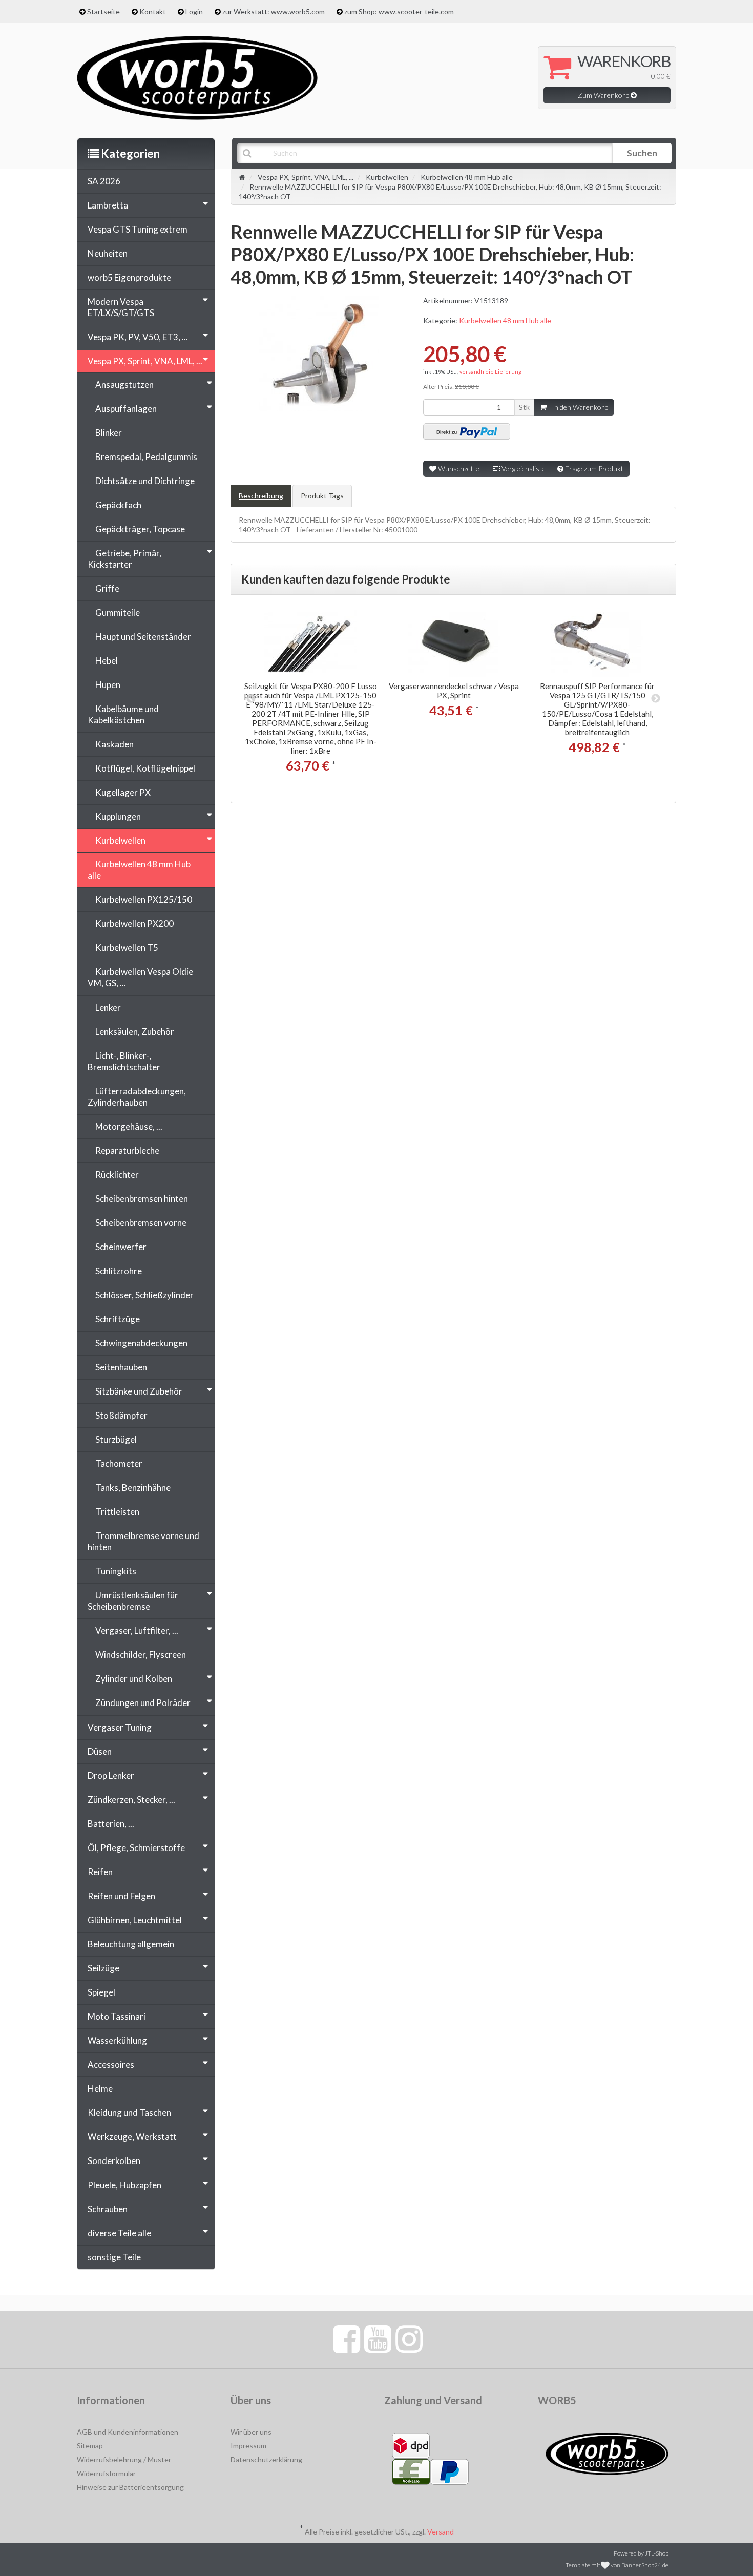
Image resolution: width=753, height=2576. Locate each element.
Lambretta (108, 205)
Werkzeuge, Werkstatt (132, 2137)
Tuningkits (116, 1571)
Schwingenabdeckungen (141, 1343)
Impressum (248, 2446)
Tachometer (119, 1463)
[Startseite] (242, 177)
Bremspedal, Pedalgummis (146, 457)
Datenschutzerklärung (266, 2459)
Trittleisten (117, 1512)
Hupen (108, 685)
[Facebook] (347, 2338)
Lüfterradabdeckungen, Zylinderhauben (137, 1097)
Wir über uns (251, 2432)
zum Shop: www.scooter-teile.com (399, 12)
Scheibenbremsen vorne (141, 1223)
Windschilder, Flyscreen (141, 1655)
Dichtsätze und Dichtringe (145, 481)
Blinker (109, 433)
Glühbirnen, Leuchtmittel (135, 1920)
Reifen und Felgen (121, 1896)
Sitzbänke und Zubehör (139, 1391)
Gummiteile (118, 612)
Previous (251, 699)
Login (194, 12)
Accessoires (111, 2064)
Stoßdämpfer (121, 1415)
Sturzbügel (116, 1439)
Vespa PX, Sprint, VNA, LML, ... (145, 361)
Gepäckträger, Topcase (140, 529)
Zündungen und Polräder (143, 1703)
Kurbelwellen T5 (127, 948)
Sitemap (90, 2446)
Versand (441, 2532)
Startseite (103, 12)
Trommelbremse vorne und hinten (143, 1541)
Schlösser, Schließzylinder (144, 1295)
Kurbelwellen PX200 (134, 923)
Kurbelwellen (120, 840)
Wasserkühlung (117, 2040)
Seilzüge (103, 1968)
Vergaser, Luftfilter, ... (137, 1630)
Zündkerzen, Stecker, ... (131, 1800)
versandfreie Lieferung (490, 372)
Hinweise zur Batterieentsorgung (130, 2487)
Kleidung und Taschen (129, 2113)
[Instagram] (409, 2338)
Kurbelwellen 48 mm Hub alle (505, 320)
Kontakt (153, 12)
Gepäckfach (118, 505)
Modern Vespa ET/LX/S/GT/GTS (121, 307)
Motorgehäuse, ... (129, 1126)
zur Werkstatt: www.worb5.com (274, 12)
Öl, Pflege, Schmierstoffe (136, 1848)
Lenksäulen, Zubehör (135, 1032)
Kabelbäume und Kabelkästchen (123, 714)
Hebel (107, 661)
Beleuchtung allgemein (131, 1944)
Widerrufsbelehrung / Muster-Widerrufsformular (125, 2466)
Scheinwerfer (121, 1247)
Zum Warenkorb (604, 95)
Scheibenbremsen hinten (142, 1199)
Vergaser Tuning (120, 1727)
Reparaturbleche (127, 1150)
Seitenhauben (121, 1367)
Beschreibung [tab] (261, 496)
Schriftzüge (118, 1319)
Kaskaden (114, 744)
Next (656, 699)
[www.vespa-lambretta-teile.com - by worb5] (197, 77)
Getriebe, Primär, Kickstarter (124, 559)
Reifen (100, 1872)
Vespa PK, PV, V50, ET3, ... (138, 337)
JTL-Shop (657, 2553)
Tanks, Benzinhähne (133, 1488)
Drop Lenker (111, 1775)
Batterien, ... (111, 1824)
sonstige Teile (114, 2257)
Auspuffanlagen (126, 409)
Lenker (108, 1007)
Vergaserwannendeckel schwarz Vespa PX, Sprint (454, 691)
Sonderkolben (114, 2161)
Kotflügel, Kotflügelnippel (145, 768)
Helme (100, 2089)
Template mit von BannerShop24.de (617, 2565)
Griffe (107, 588)
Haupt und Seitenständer (143, 637)
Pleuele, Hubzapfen (124, 2185)
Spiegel (101, 1992)
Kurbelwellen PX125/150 (144, 899)
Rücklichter (117, 1175)
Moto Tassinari (117, 2016)
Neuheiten (108, 253)
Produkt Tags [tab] (322, 496)
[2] (467, 431)
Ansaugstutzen (124, 385)
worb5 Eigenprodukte (129, 277)
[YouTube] (378, 2338)
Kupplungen (118, 816)
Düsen (100, 1751)
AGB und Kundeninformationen (128, 2432)
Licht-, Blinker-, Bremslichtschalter (124, 1061)
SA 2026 (104, 181)
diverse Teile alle (119, 2233)
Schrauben (108, 2209)
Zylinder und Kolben (134, 1679)
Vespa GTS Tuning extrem (138, 229)
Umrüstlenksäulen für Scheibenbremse (133, 1601)
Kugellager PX (123, 792)
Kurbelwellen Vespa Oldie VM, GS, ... (140, 977)
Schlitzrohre (119, 1271)
